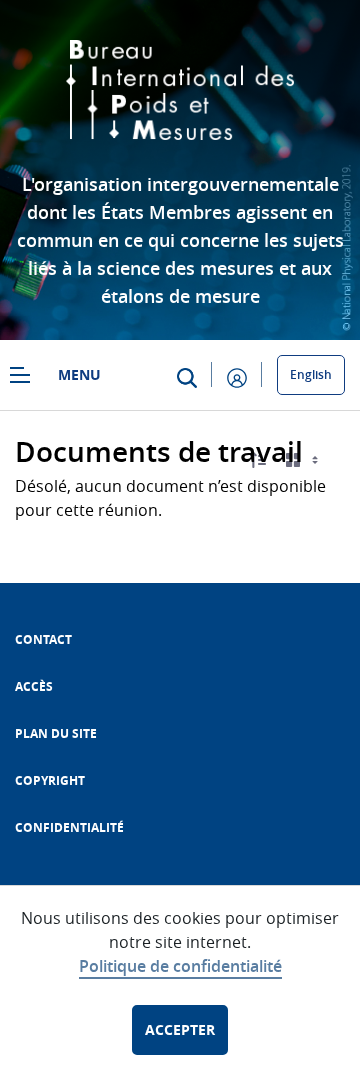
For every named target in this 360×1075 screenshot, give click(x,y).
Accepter (180, 1029)
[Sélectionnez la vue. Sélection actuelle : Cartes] (304, 460)
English (311, 374)
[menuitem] (43, 639)
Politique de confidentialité (180, 966)
